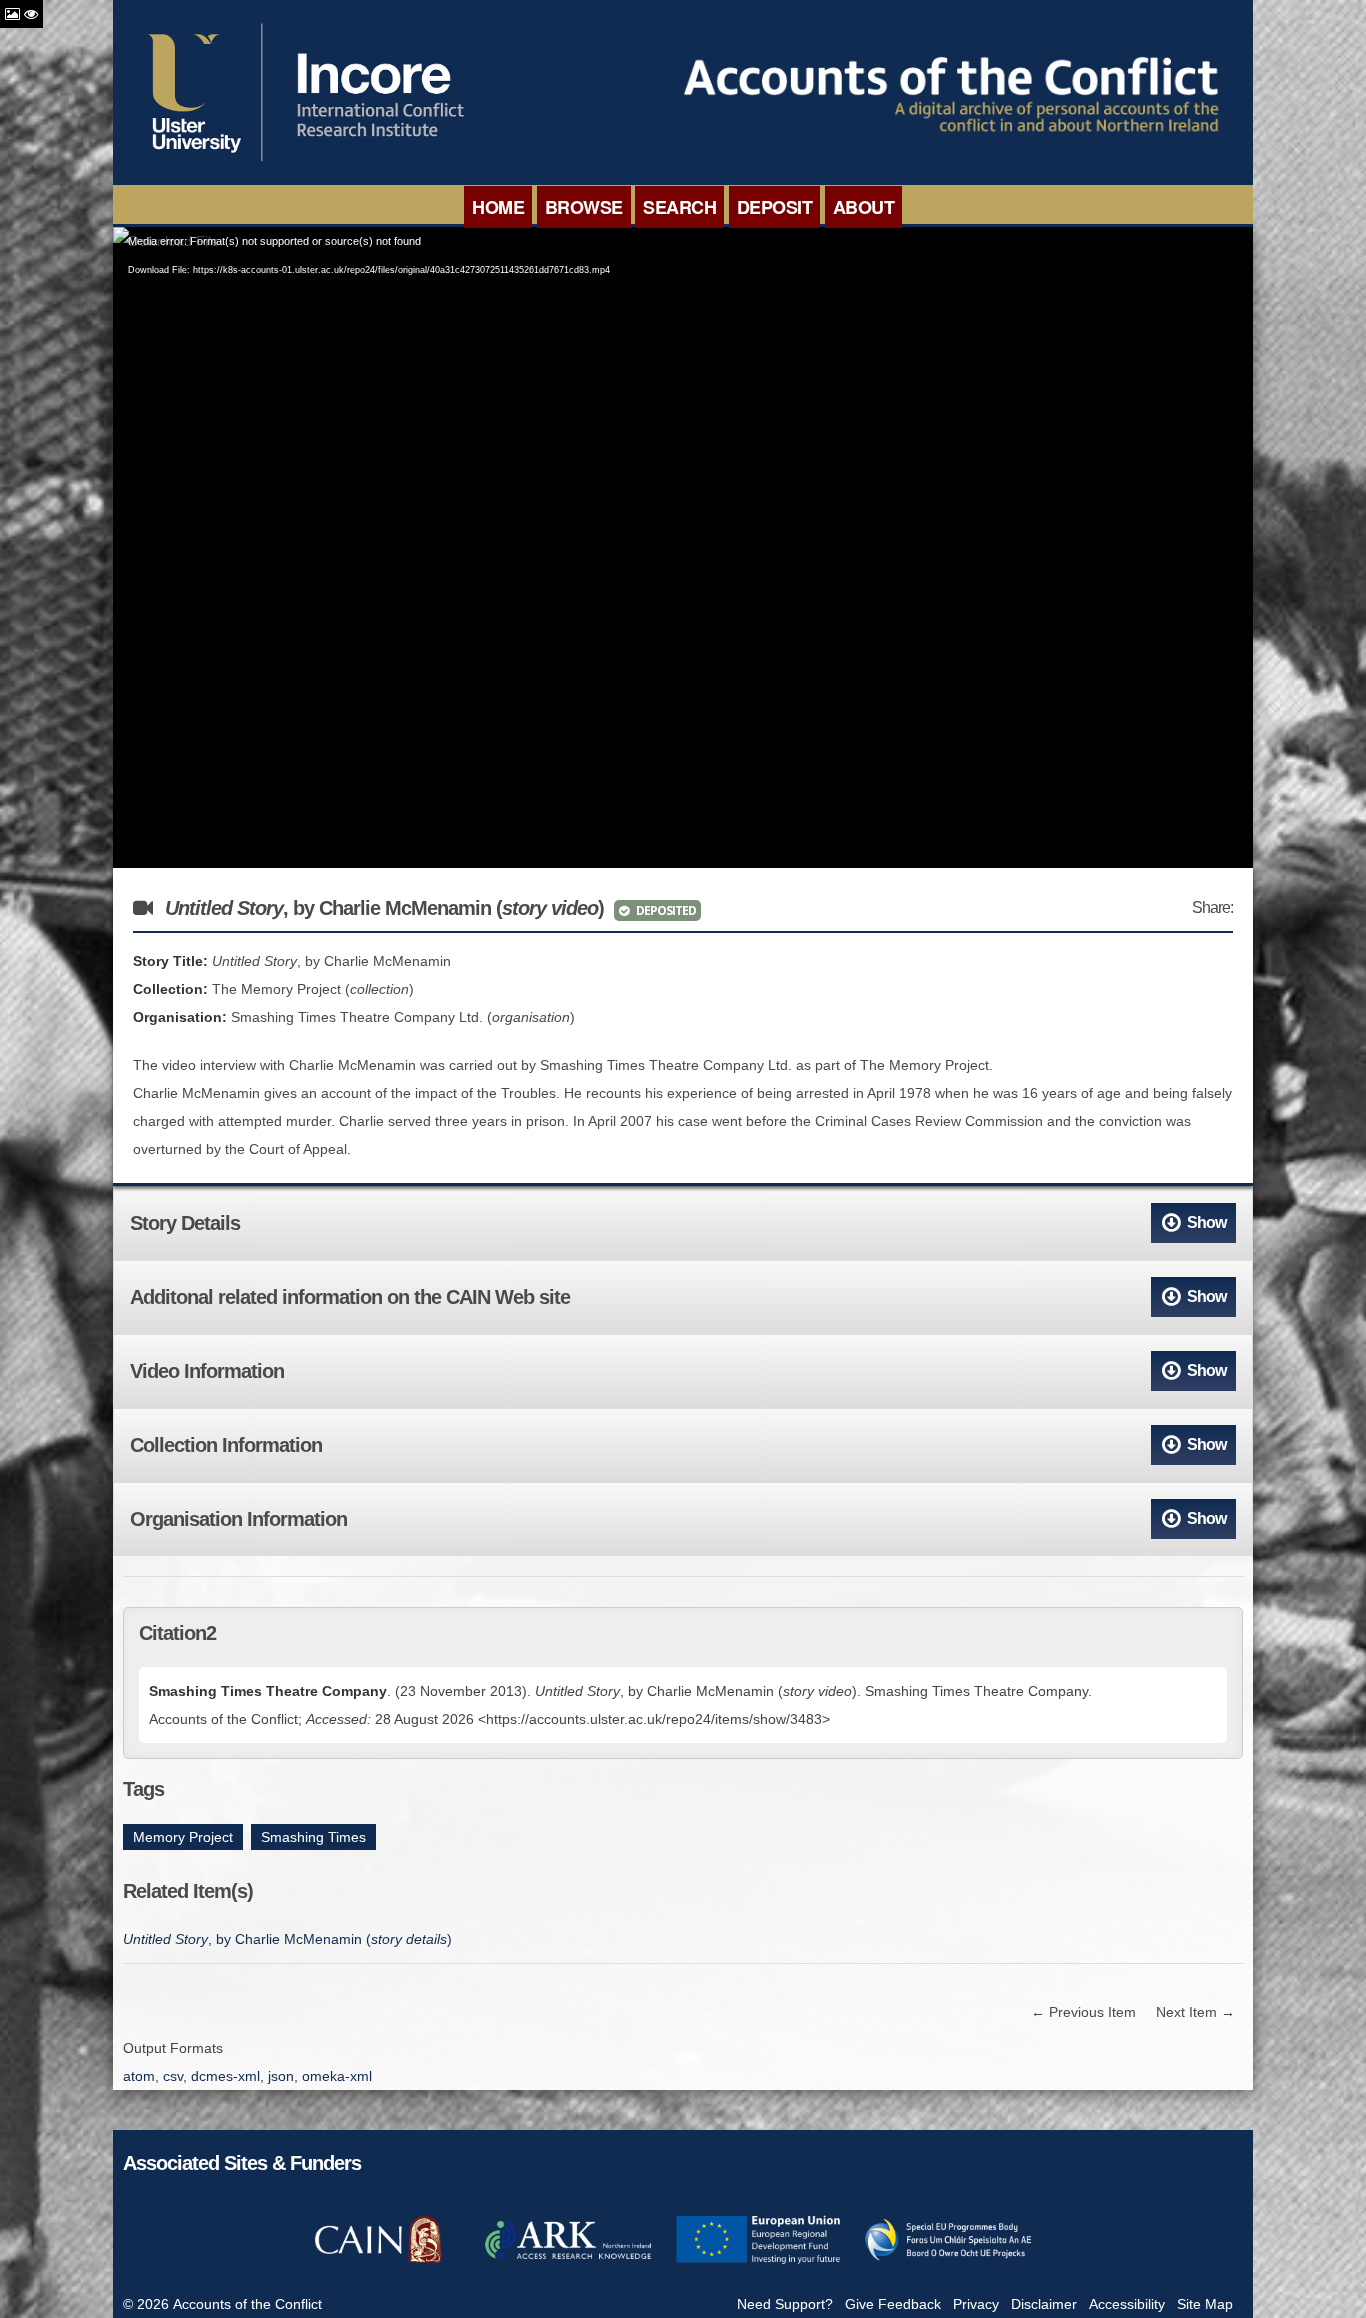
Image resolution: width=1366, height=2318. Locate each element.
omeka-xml (337, 2076)
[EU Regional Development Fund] (758, 2261)
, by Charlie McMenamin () (287, 1939)
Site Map (1205, 2304)
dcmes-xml (225, 2076)
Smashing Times (313, 1837)
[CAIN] (378, 2261)
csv (173, 2076)
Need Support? (785, 2304)
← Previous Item (1083, 2012)
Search (679, 207)
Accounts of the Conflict (247, 2304)
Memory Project (183, 1837)
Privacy (976, 2304)
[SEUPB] (948, 2261)
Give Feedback (893, 2304)
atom (139, 2076)
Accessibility (1127, 2304)
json (281, 2076)
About (864, 207)
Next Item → (1195, 2012)
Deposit (775, 207)
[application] (683, 547)
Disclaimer (1044, 2304)
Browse (584, 207)
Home (498, 207)
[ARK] (568, 2261)
